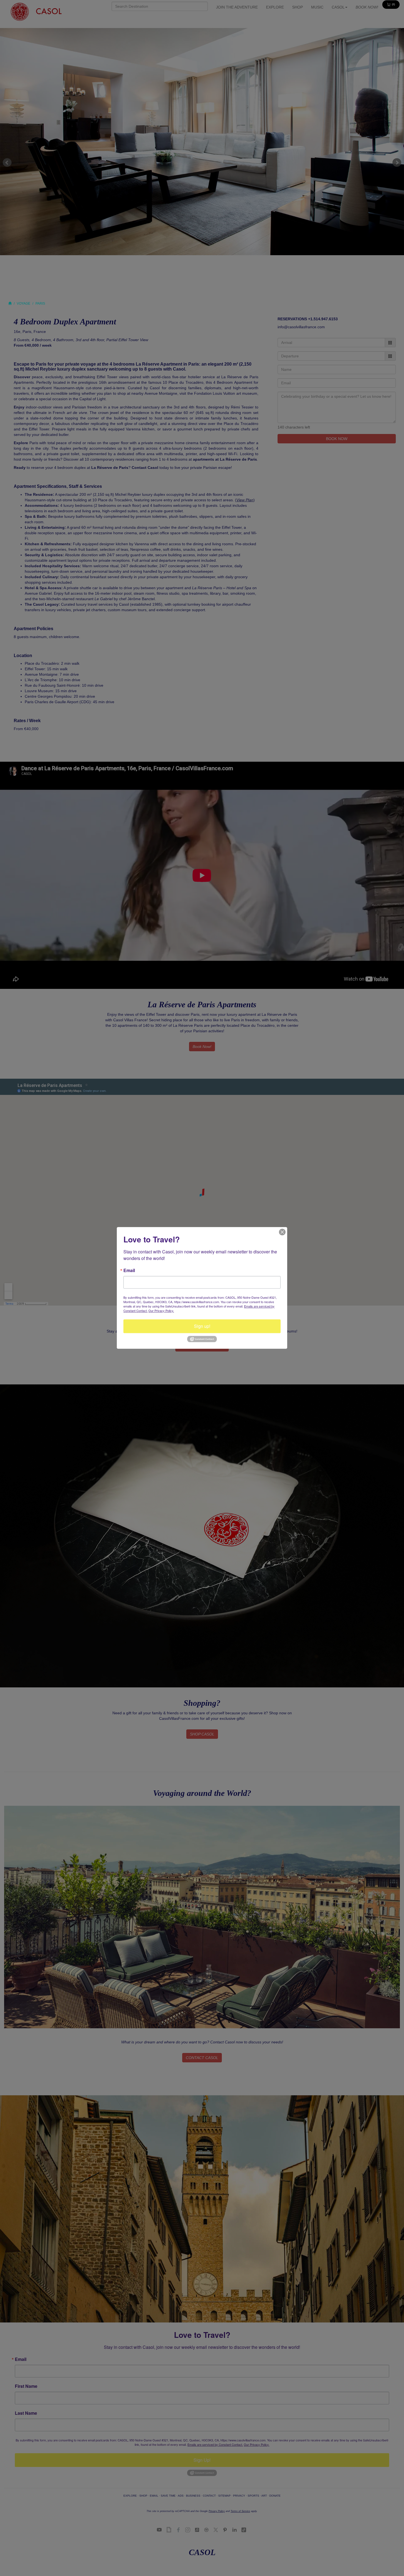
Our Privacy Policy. (161, 1311)
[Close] (282, 1232)
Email (129, 1270)
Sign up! (202, 1326)
